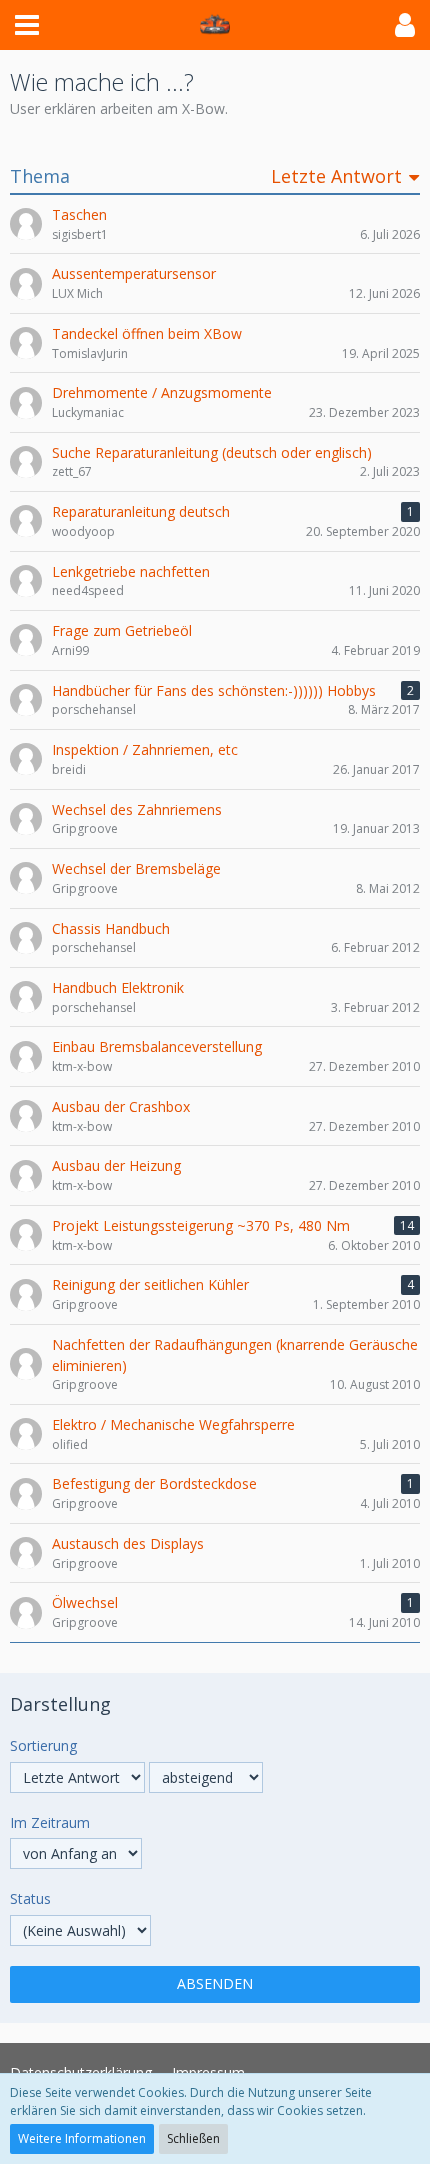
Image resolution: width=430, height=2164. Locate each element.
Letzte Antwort (336, 176)
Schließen (193, 2138)
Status (30, 1898)
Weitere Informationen (82, 2138)
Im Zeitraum (50, 1822)
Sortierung (43, 1745)
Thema (40, 176)
